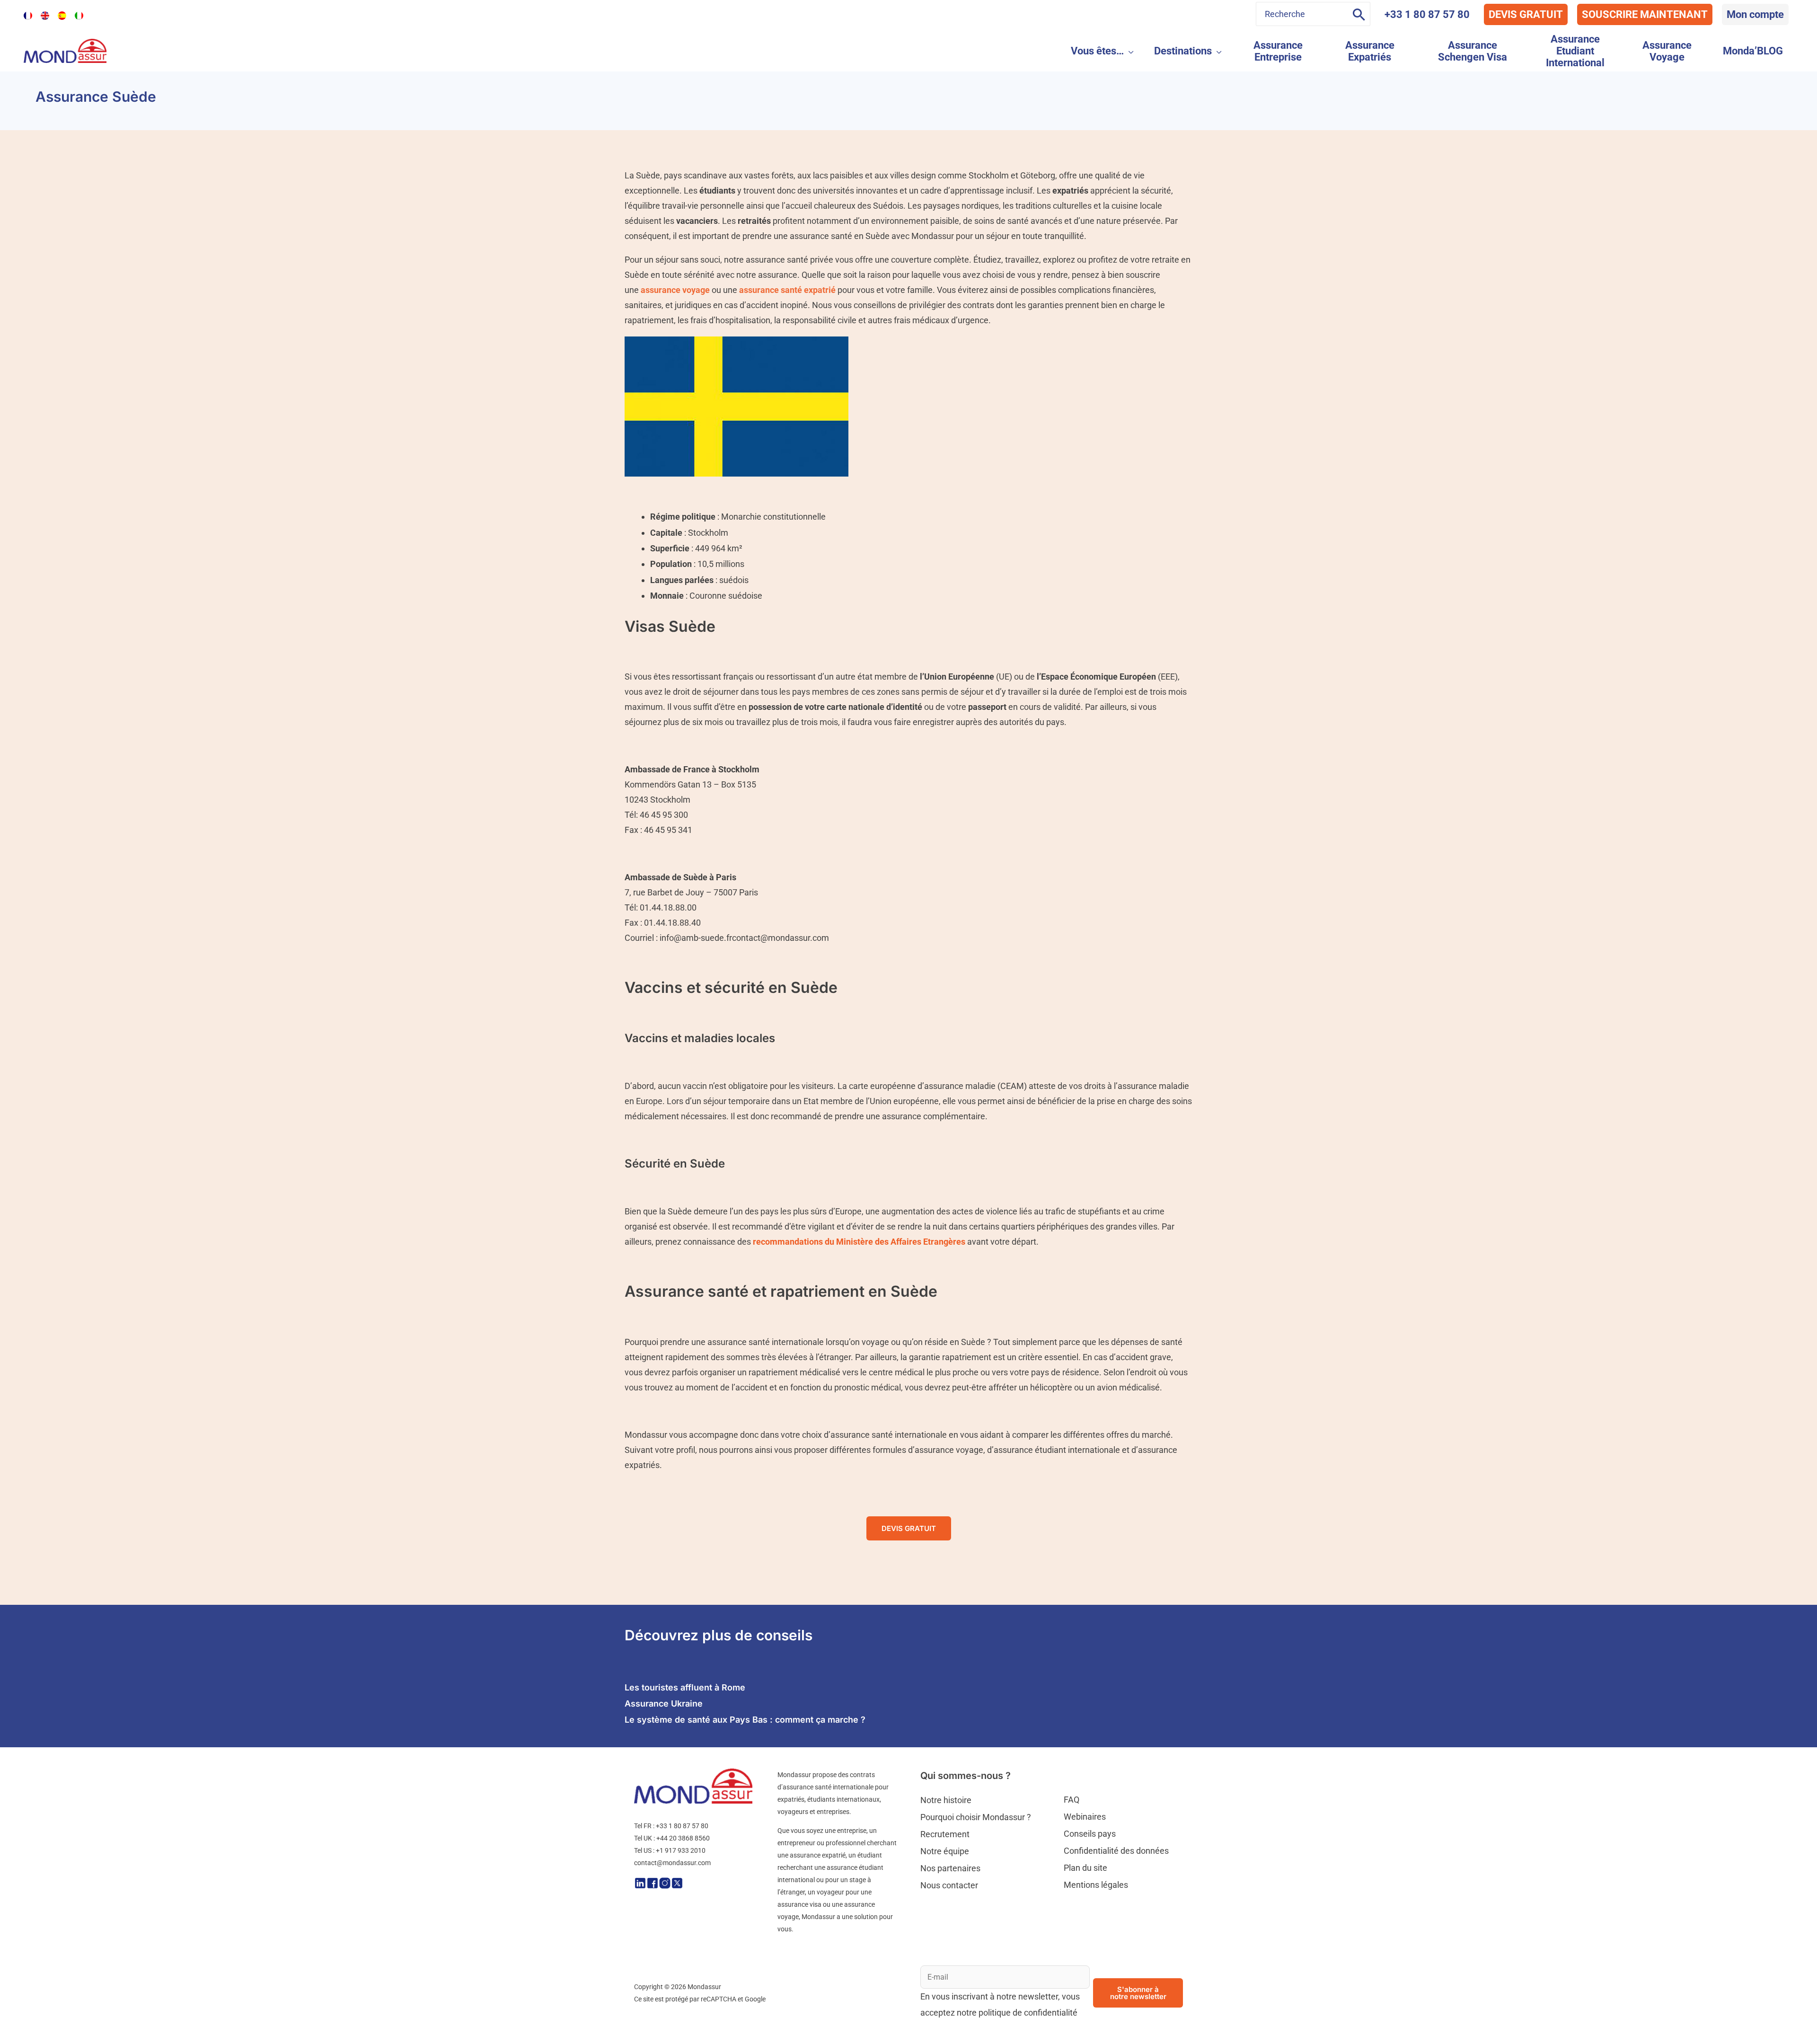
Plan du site (1085, 1868)
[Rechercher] (1359, 14)
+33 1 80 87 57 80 (1427, 14)
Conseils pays (1090, 1834)
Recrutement (945, 1834)
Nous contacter (949, 1885)
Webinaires (1085, 1817)
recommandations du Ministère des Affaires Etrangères (859, 1242)
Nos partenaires (950, 1868)
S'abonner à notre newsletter (1138, 1993)
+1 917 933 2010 (681, 1850)
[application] (1129, 51)
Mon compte (1755, 14)
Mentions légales (1096, 1885)
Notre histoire (946, 1800)
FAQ (1072, 1800)
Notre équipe (945, 1851)
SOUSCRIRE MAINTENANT (1645, 14)
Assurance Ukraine (664, 1703)
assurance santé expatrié (787, 290)
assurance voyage (675, 290)
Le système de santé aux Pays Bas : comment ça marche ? (745, 1720)
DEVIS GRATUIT (1526, 14)
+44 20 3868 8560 (683, 1838)
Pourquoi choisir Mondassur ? (976, 1817)
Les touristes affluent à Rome (685, 1687)
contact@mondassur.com (672, 1863)
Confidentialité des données (1116, 1851)
